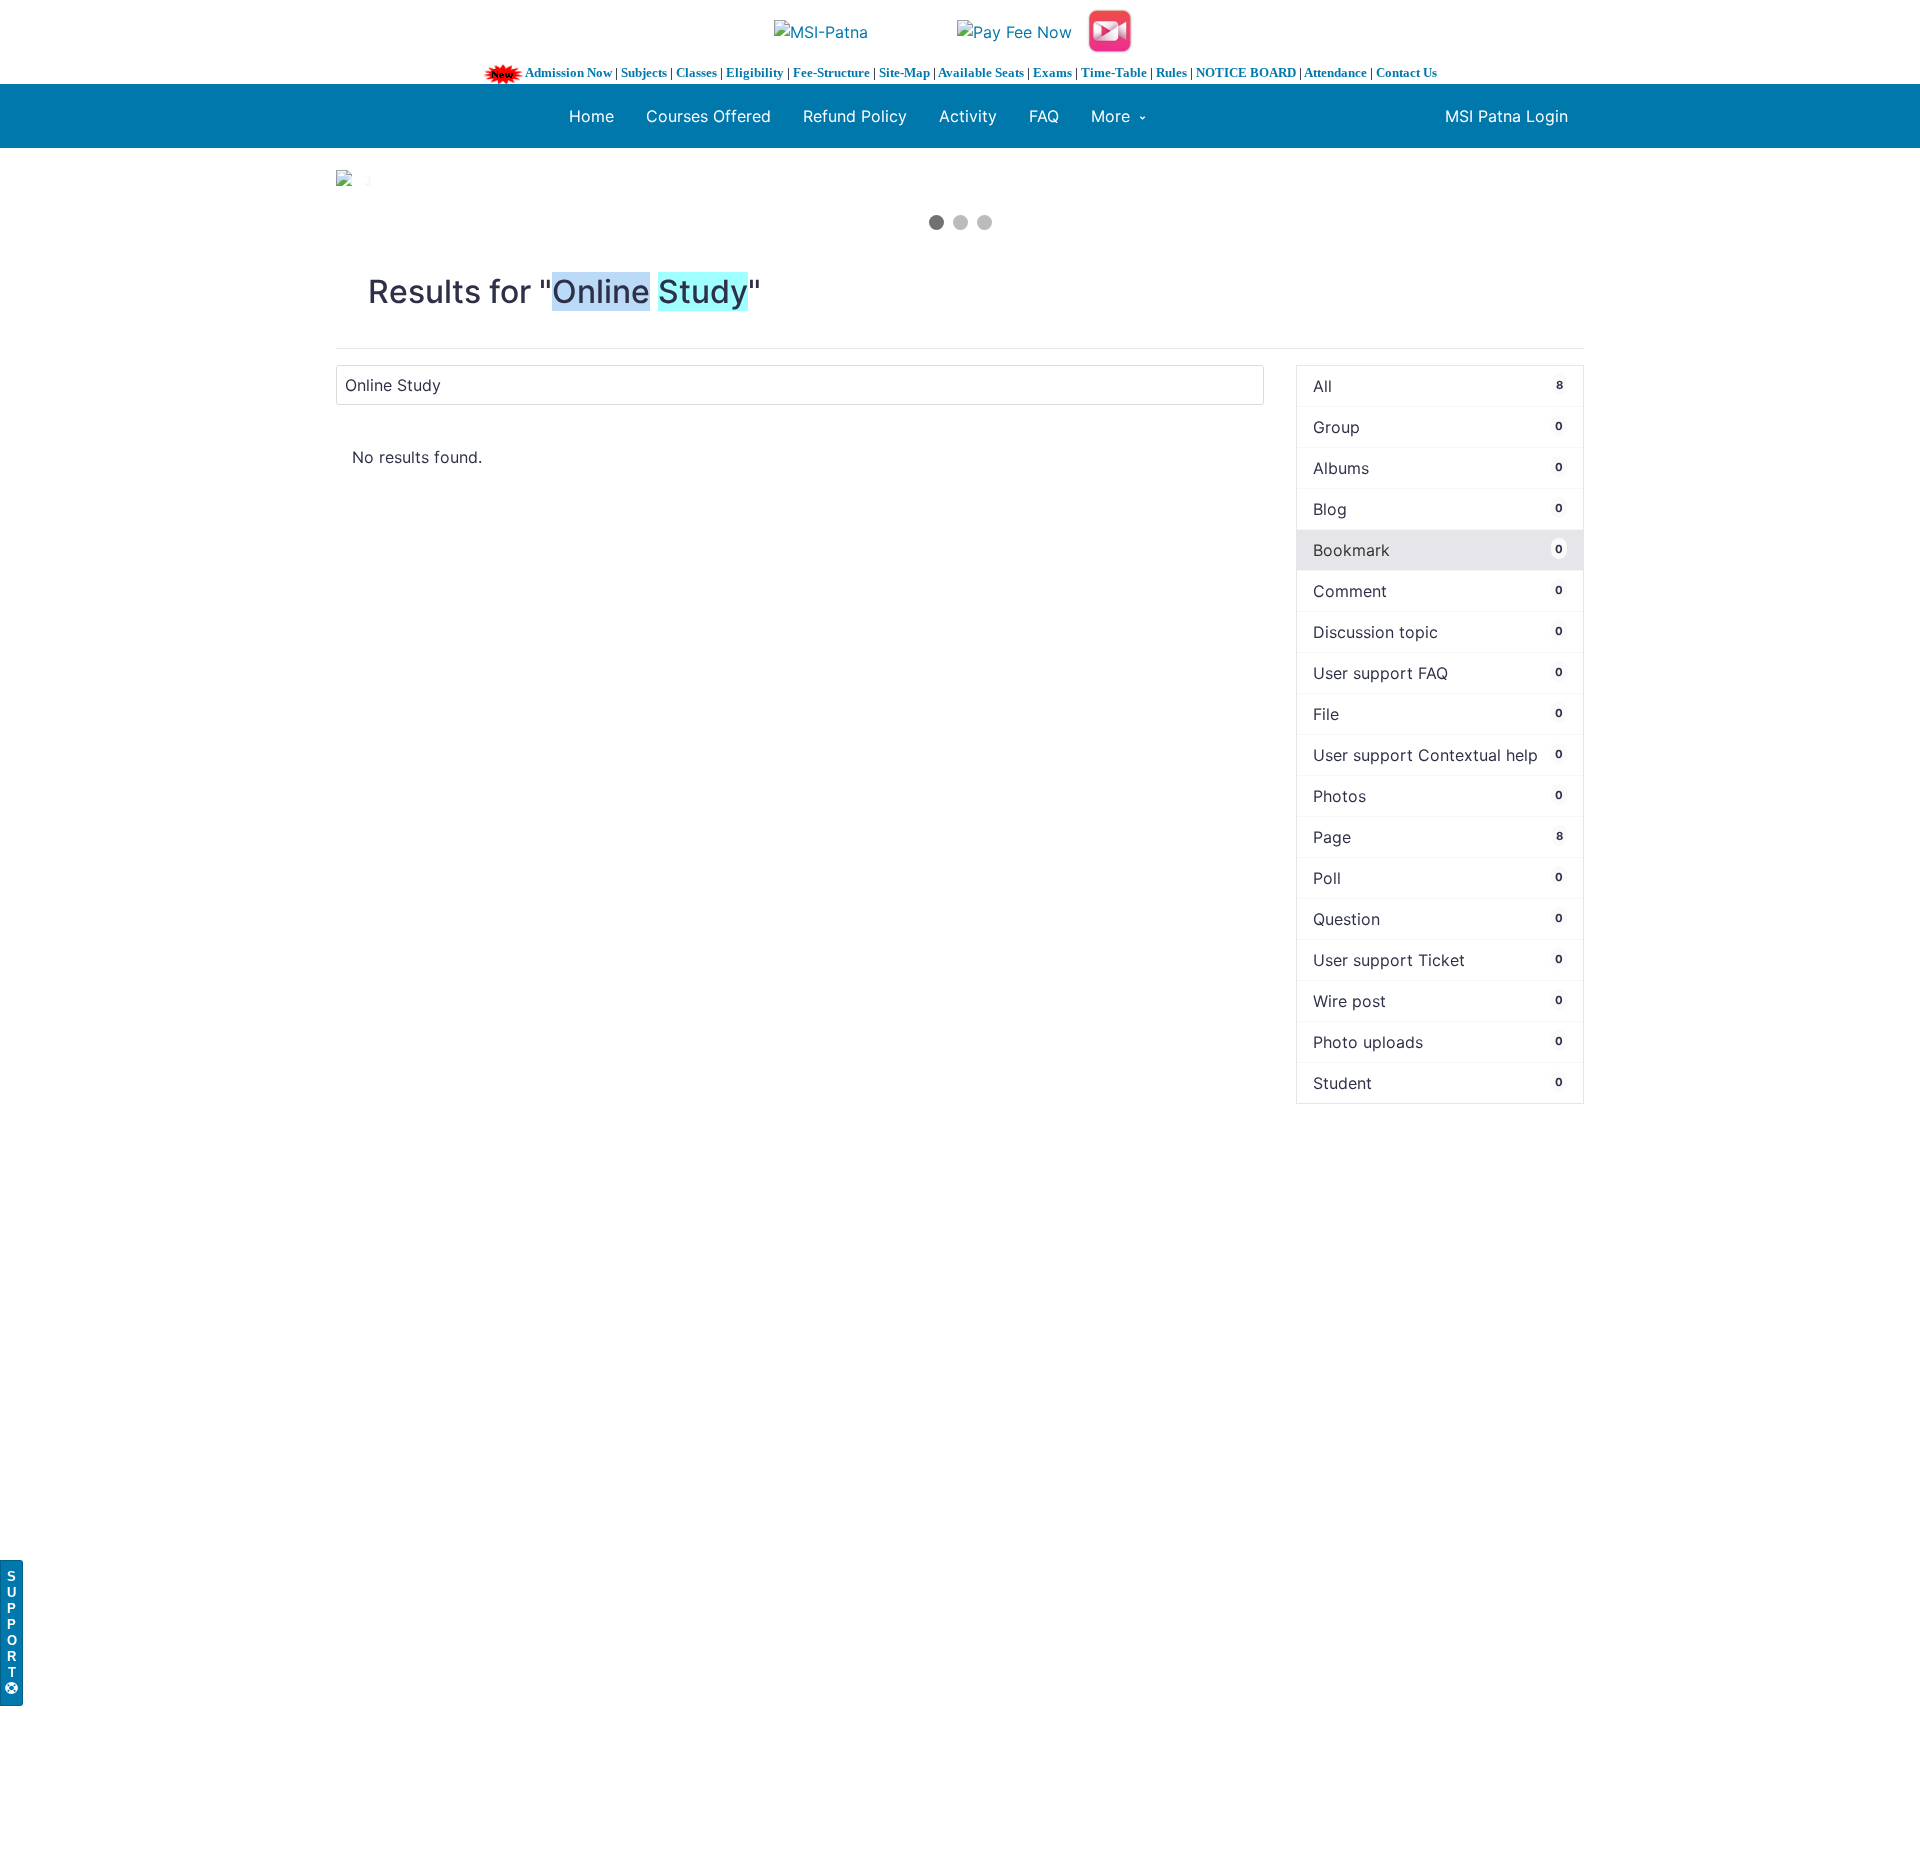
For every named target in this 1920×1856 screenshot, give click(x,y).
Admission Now (568, 72)
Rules (1171, 72)
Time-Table (1114, 72)
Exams (1052, 72)
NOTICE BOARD (1246, 72)
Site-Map (904, 72)
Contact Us (1406, 72)
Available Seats (981, 72)
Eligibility (755, 72)
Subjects (644, 72)
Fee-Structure (831, 72)
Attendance (1335, 72)
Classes (696, 72)
